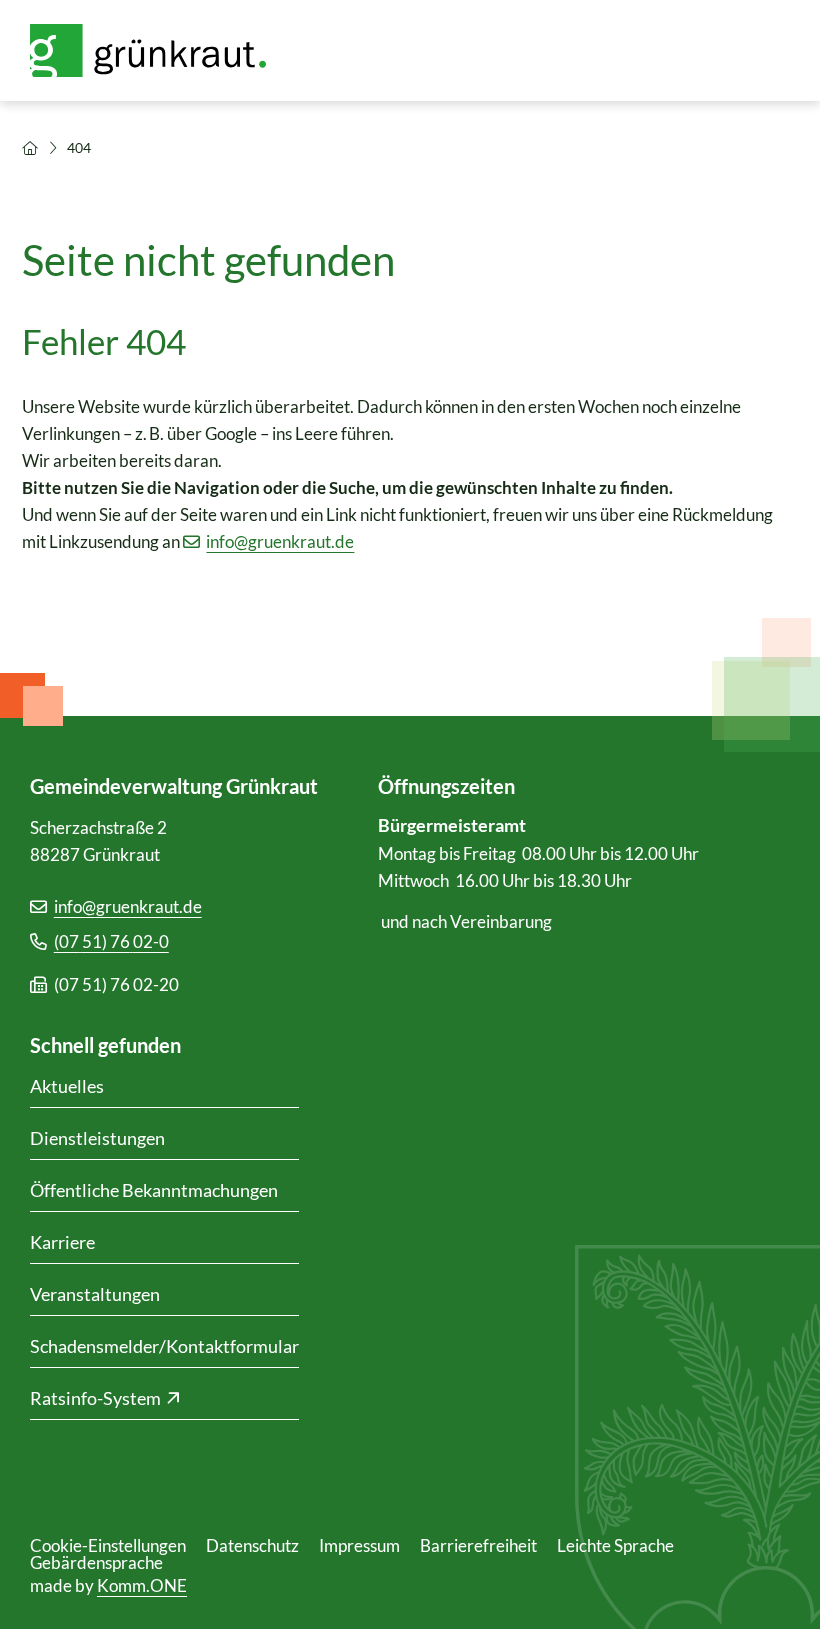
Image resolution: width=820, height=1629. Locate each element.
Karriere (62, 1242)
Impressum (359, 1545)
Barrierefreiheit (478, 1545)
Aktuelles (67, 1086)
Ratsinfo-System (95, 1398)
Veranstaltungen (95, 1294)
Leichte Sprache (615, 1545)
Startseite (30, 148)
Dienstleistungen (97, 1138)
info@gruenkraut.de (280, 541)
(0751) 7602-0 (111, 941)
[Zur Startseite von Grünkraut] (160, 50)
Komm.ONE (142, 1585)
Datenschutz (252, 1545)
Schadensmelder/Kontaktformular (164, 1346)
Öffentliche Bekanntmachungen (154, 1190)
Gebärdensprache (96, 1562)
